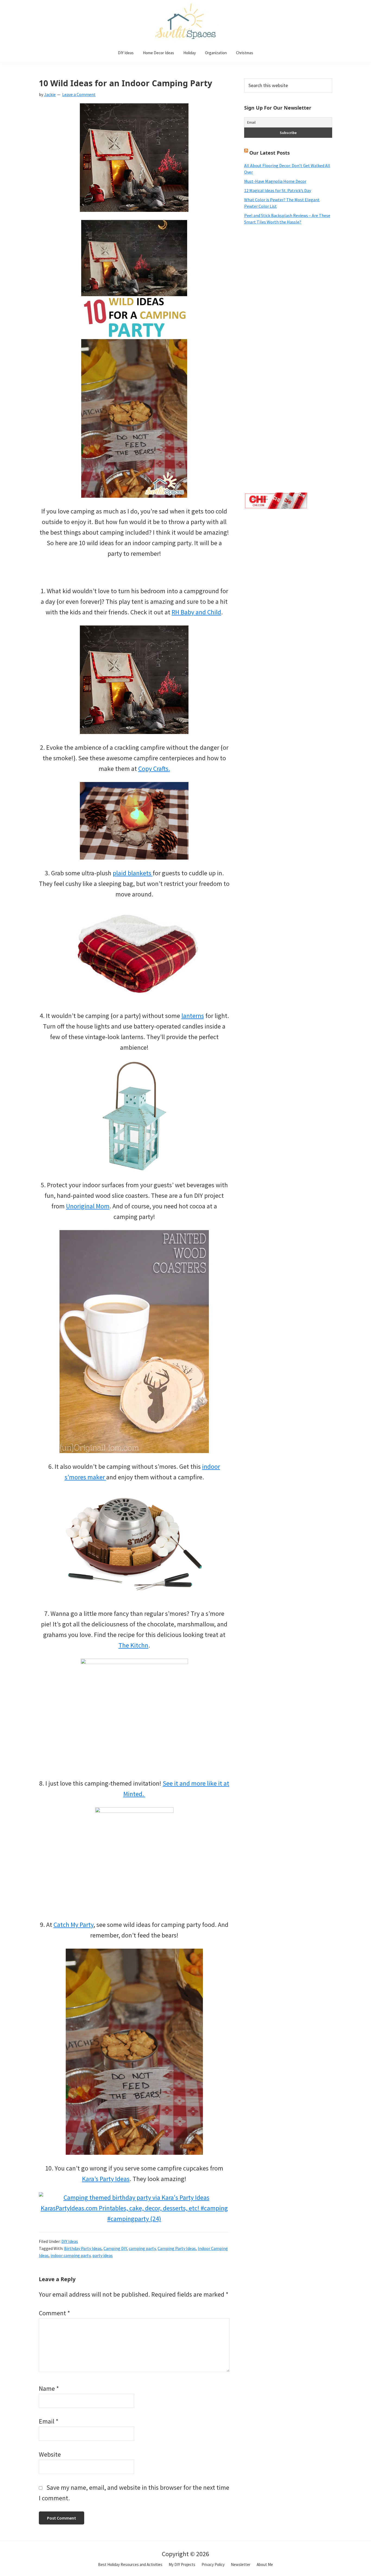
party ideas (103, 2255)
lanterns (193, 1016)
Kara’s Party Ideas (106, 2179)
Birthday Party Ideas (83, 2248)
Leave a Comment (79, 94)
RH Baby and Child (196, 612)
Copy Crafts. (154, 769)
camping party (142, 2248)
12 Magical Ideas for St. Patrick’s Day (278, 190)
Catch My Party (73, 1925)
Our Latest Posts (270, 153)
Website (50, 2454)
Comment (54, 2313)
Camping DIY (115, 2248)
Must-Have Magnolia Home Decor (275, 181)
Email (49, 2421)
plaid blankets (133, 873)
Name (49, 2388)
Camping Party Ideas (177, 2248)
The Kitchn (133, 1645)
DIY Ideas (70, 2241)
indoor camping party (70, 2255)
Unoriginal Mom (88, 1206)
